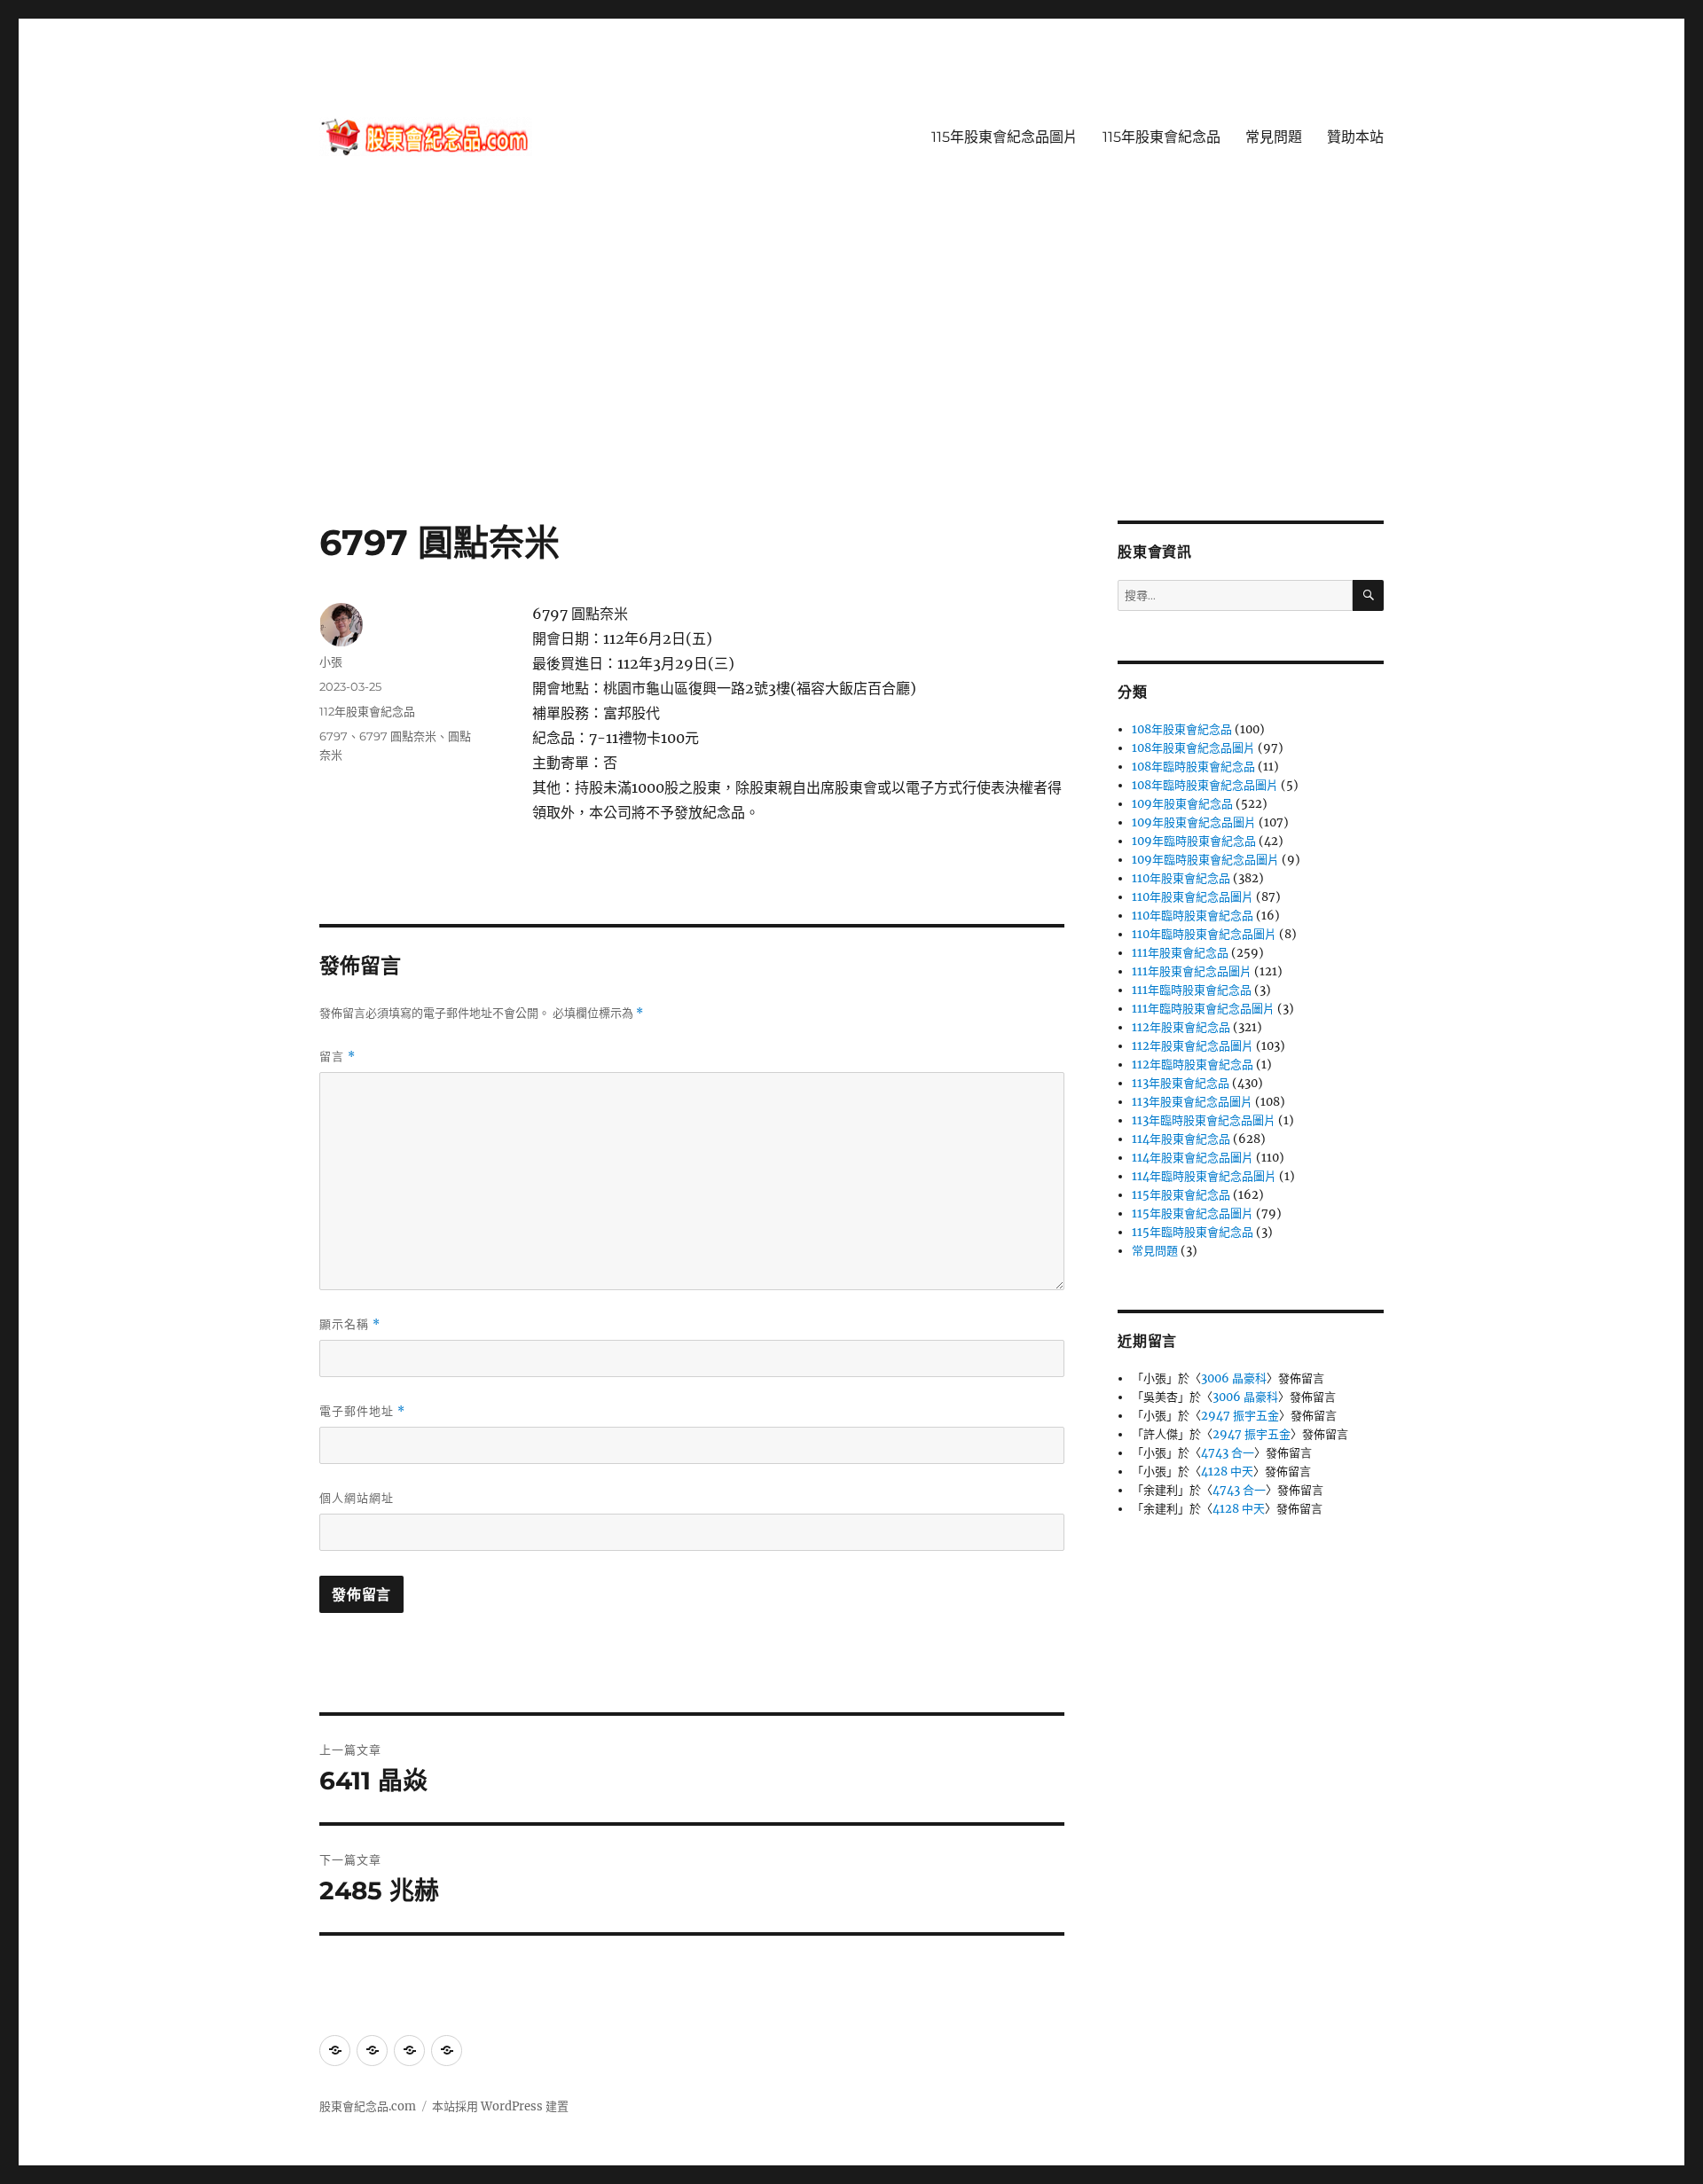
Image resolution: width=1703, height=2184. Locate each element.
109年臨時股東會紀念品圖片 (1205, 860)
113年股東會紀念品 (1181, 1083)
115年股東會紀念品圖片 (1005, 137)
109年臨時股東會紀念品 (1194, 841)
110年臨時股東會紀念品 (1193, 916)
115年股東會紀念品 (1161, 137)
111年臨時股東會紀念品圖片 (1203, 1009)
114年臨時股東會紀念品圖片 (1204, 1176)
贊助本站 (1355, 137)
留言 (337, 1057)
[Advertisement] (851, 389)
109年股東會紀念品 (1182, 804)
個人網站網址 (357, 1498)
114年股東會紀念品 (1181, 1139)
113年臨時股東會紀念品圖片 (1204, 1120)
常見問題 (1274, 137)
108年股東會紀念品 (1182, 729)
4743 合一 (1228, 1453)
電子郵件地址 (362, 1411)
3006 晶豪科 (1234, 1378)
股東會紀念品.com (368, 2106)
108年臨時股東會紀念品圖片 (1205, 785)
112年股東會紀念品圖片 (1193, 1046)
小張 (331, 661)
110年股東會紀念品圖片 (1193, 897)
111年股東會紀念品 (1180, 953)
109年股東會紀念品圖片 (1194, 822)
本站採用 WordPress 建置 (500, 2106)
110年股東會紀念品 (1181, 878)
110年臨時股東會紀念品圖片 (1204, 934)
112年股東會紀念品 (367, 711)
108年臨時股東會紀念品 (1193, 767)
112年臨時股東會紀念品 (1193, 1065)
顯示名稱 (350, 1324)
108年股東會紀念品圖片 (1193, 748)
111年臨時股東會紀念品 (1192, 990)
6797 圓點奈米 (398, 736)
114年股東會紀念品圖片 (1193, 1158)
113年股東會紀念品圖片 (1192, 1102)
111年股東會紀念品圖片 (1192, 971)
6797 (334, 736)
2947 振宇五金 (1240, 1416)
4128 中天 (1227, 1472)
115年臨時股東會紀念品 (1193, 1232)
